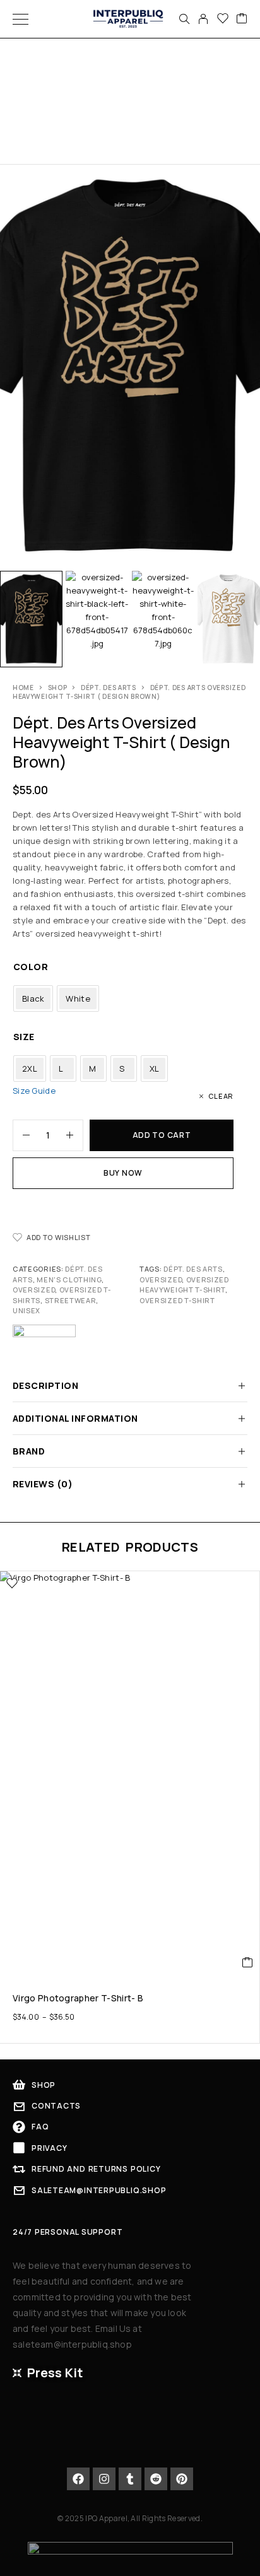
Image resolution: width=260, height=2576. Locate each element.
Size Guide (34, 1091)
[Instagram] (104, 2479)
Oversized (34, 1290)
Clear (221, 1096)
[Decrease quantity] (21, 1135)
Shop (58, 688)
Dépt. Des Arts (193, 1269)
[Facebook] (78, 2479)
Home (23, 688)
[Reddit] (156, 2479)
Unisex (27, 1310)
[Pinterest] (182, 2479)
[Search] (184, 19)
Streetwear (71, 1300)
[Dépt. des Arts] (44, 1342)
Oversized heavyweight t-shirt (184, 1285)
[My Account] (203, 19)
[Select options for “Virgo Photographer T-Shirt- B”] (248, 1962)
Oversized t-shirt (177, 1300)
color (31, 967)
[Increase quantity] (74, 1135)
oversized (161, 1279)
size (24, 1037)
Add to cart (162, 1135)
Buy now (123, 1173)
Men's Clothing (69, 1279)
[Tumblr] (130, 2479)
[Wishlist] (223, 19)
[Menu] (21, 19)
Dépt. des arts (109, 688)
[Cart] (242, 19)
